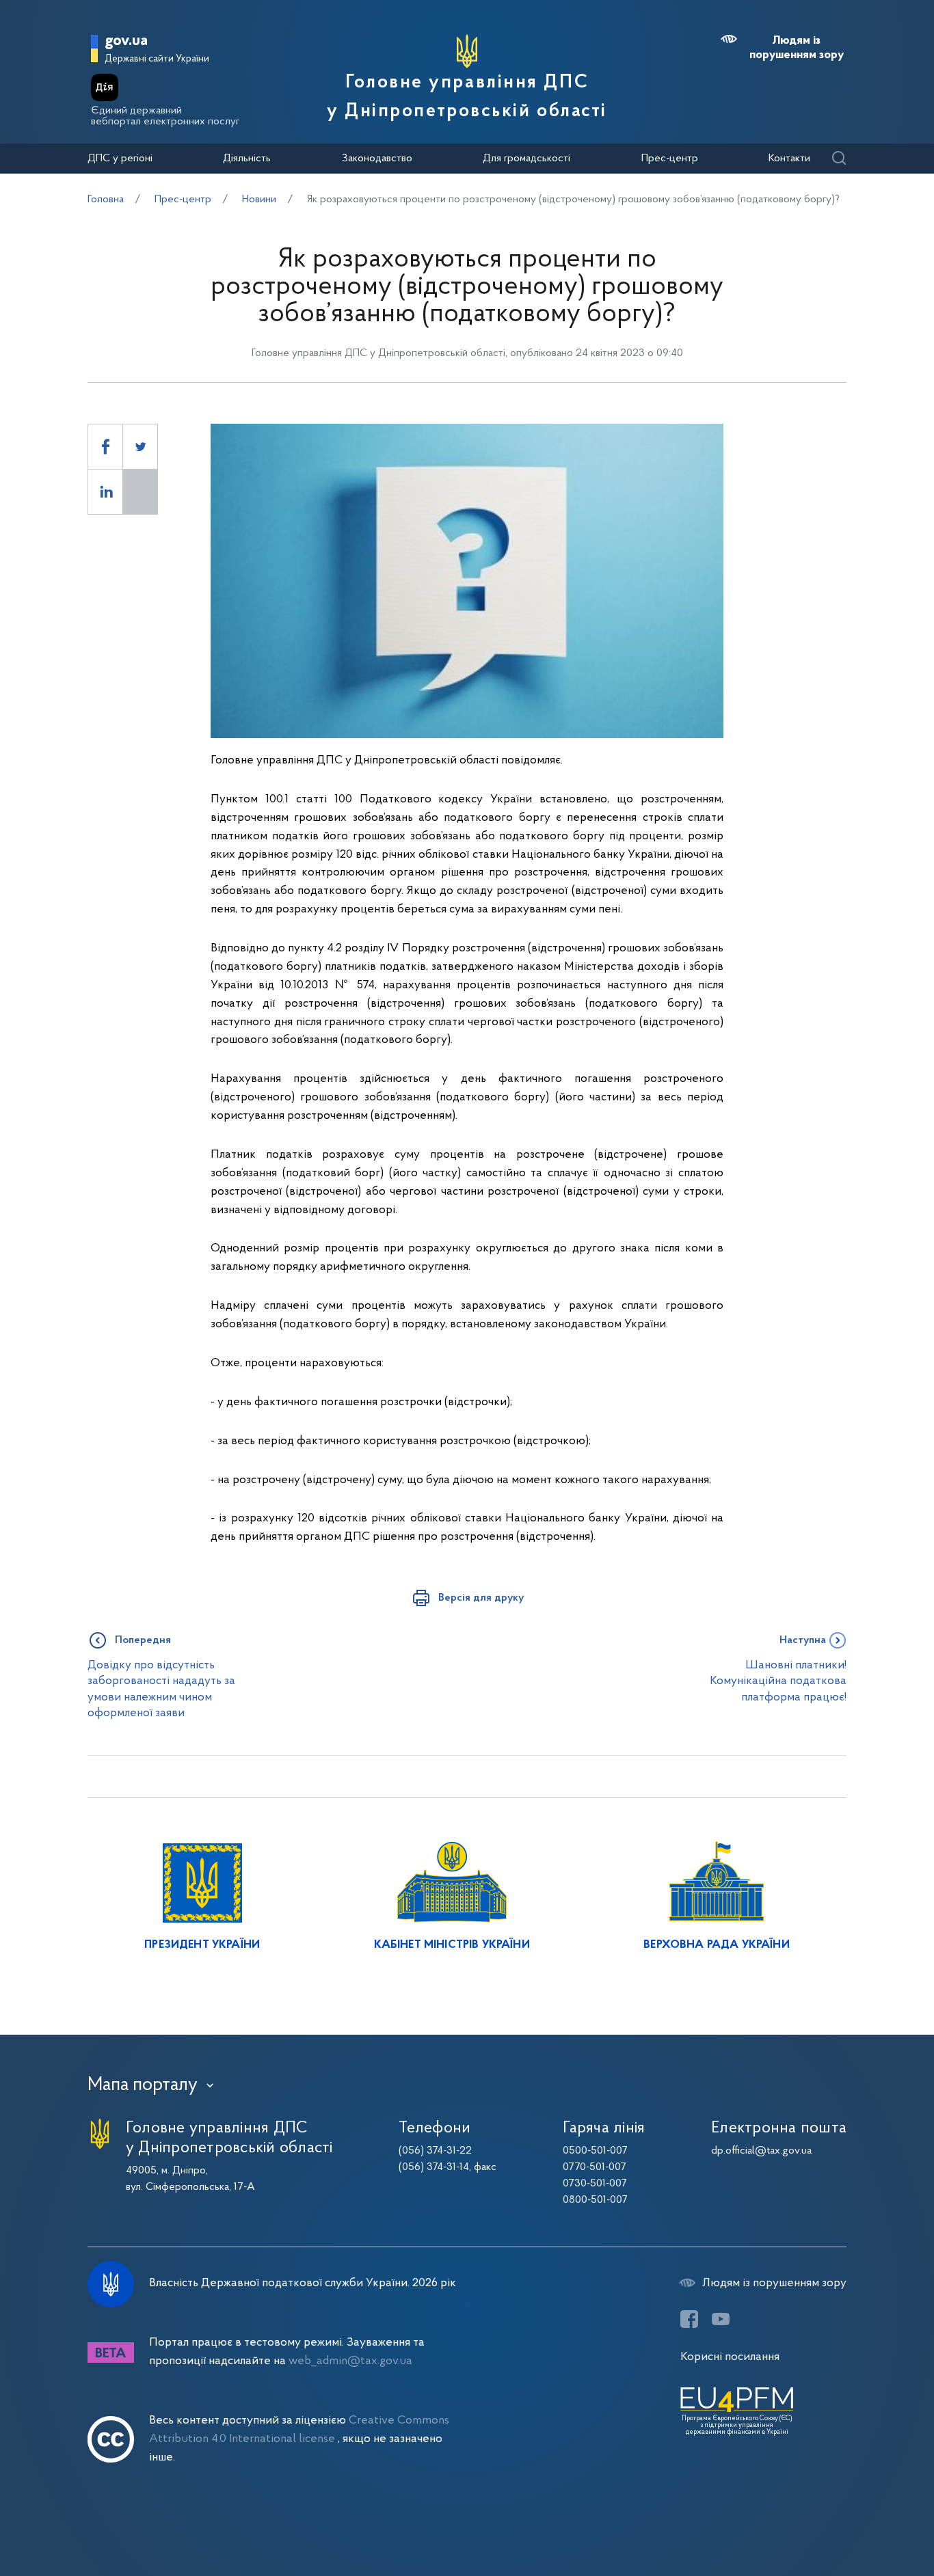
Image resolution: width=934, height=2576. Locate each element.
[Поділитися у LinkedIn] (105, 492)
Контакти (789, 159)
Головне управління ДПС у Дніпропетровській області (467, 97)
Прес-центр (670, 159)
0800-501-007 (595, 2200)
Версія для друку (481, 1598)
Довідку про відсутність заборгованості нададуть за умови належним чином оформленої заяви (161, 1689)
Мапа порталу (143, 2085)
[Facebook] (689, 2319)
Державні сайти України (157, 59)
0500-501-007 (595, 2151)
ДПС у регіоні (120, 159)
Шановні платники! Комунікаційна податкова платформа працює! (778, 1681)
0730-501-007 (595, 2184)
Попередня (143, 1640)
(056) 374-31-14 (434, 2167)
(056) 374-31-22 (435, 2151)
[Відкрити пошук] (839, 159)
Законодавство (377, 159)
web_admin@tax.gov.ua (350, 2361)
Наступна (803, 1640)
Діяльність (247, 159)
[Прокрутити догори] (866, 2521)
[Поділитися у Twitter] (140, 447)
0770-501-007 (595, 2167)
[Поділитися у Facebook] (105, 447)
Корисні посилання (730, 2357)
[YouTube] (721, 2319)
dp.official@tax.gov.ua (761, 2151)
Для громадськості (526, 159)
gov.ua (126, 41)
